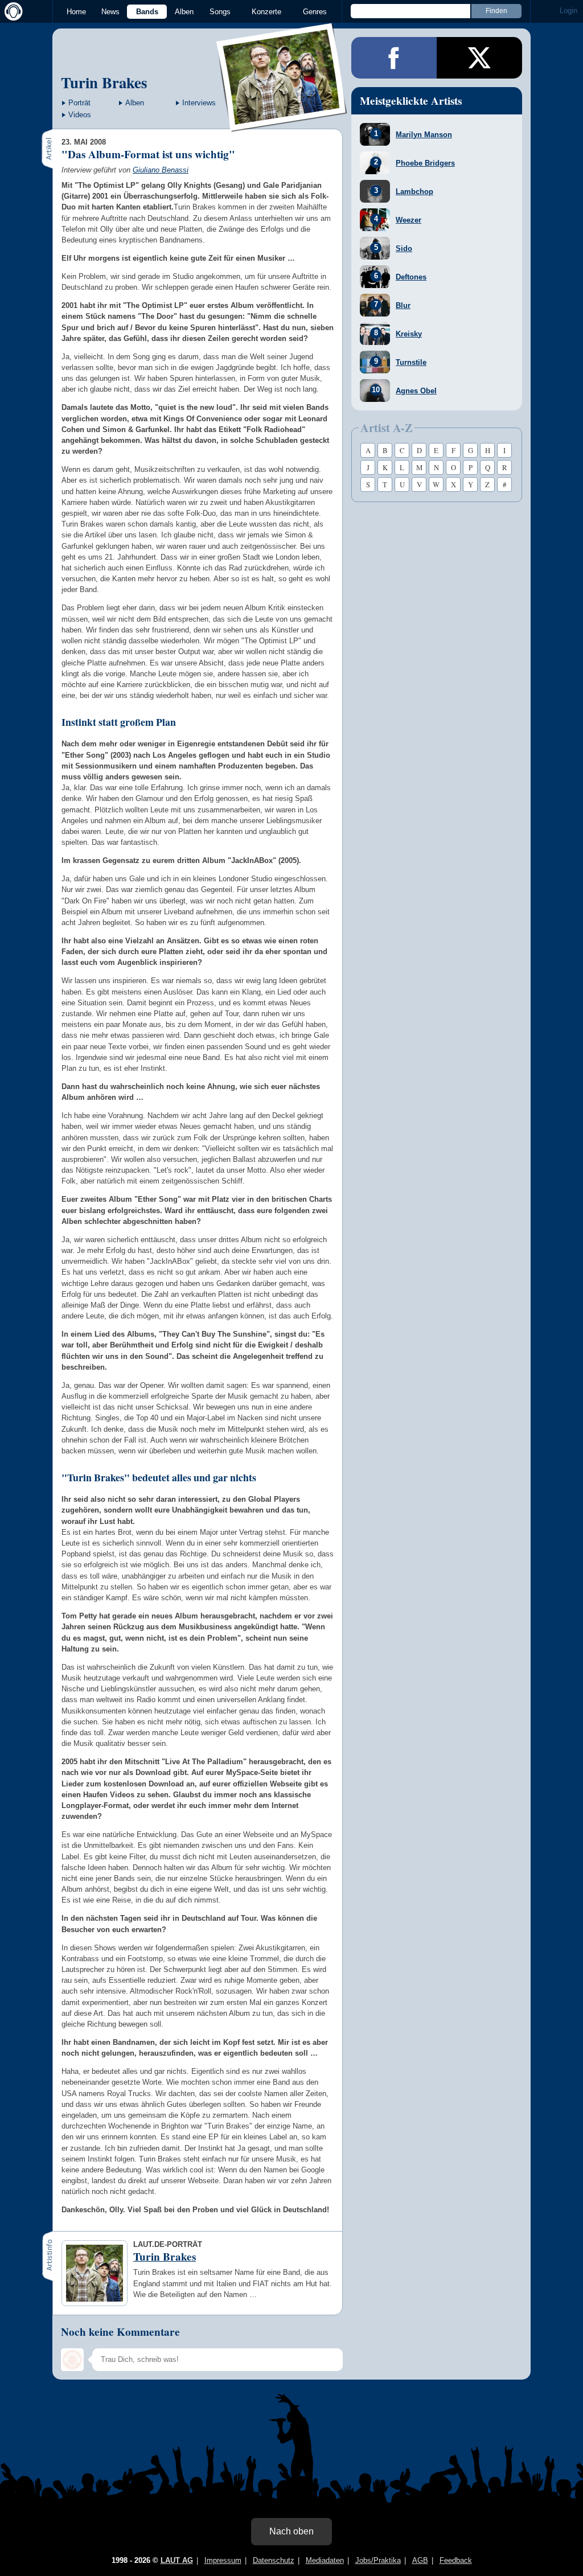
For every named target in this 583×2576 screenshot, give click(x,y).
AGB (420, 2560)
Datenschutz (274, 2560)
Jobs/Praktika (378, 2560)
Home (76, 12)
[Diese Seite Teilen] (394, 58)
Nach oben (291, 2531)
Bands (147, 12)
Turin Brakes (104, 82)
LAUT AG (177, 2560)
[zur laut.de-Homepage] (11, 11)
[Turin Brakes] (282, 124)
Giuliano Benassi (161, 170)
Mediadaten (325, 2560)
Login (568, 11)
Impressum (223, 2560)
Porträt (79, 103)
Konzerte (266, 12)
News (110, 12)
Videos (80, 115)
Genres (315, 12)
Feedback (456, 2560)
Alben (184, 12)
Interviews (199, 103)
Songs (220, 12)
